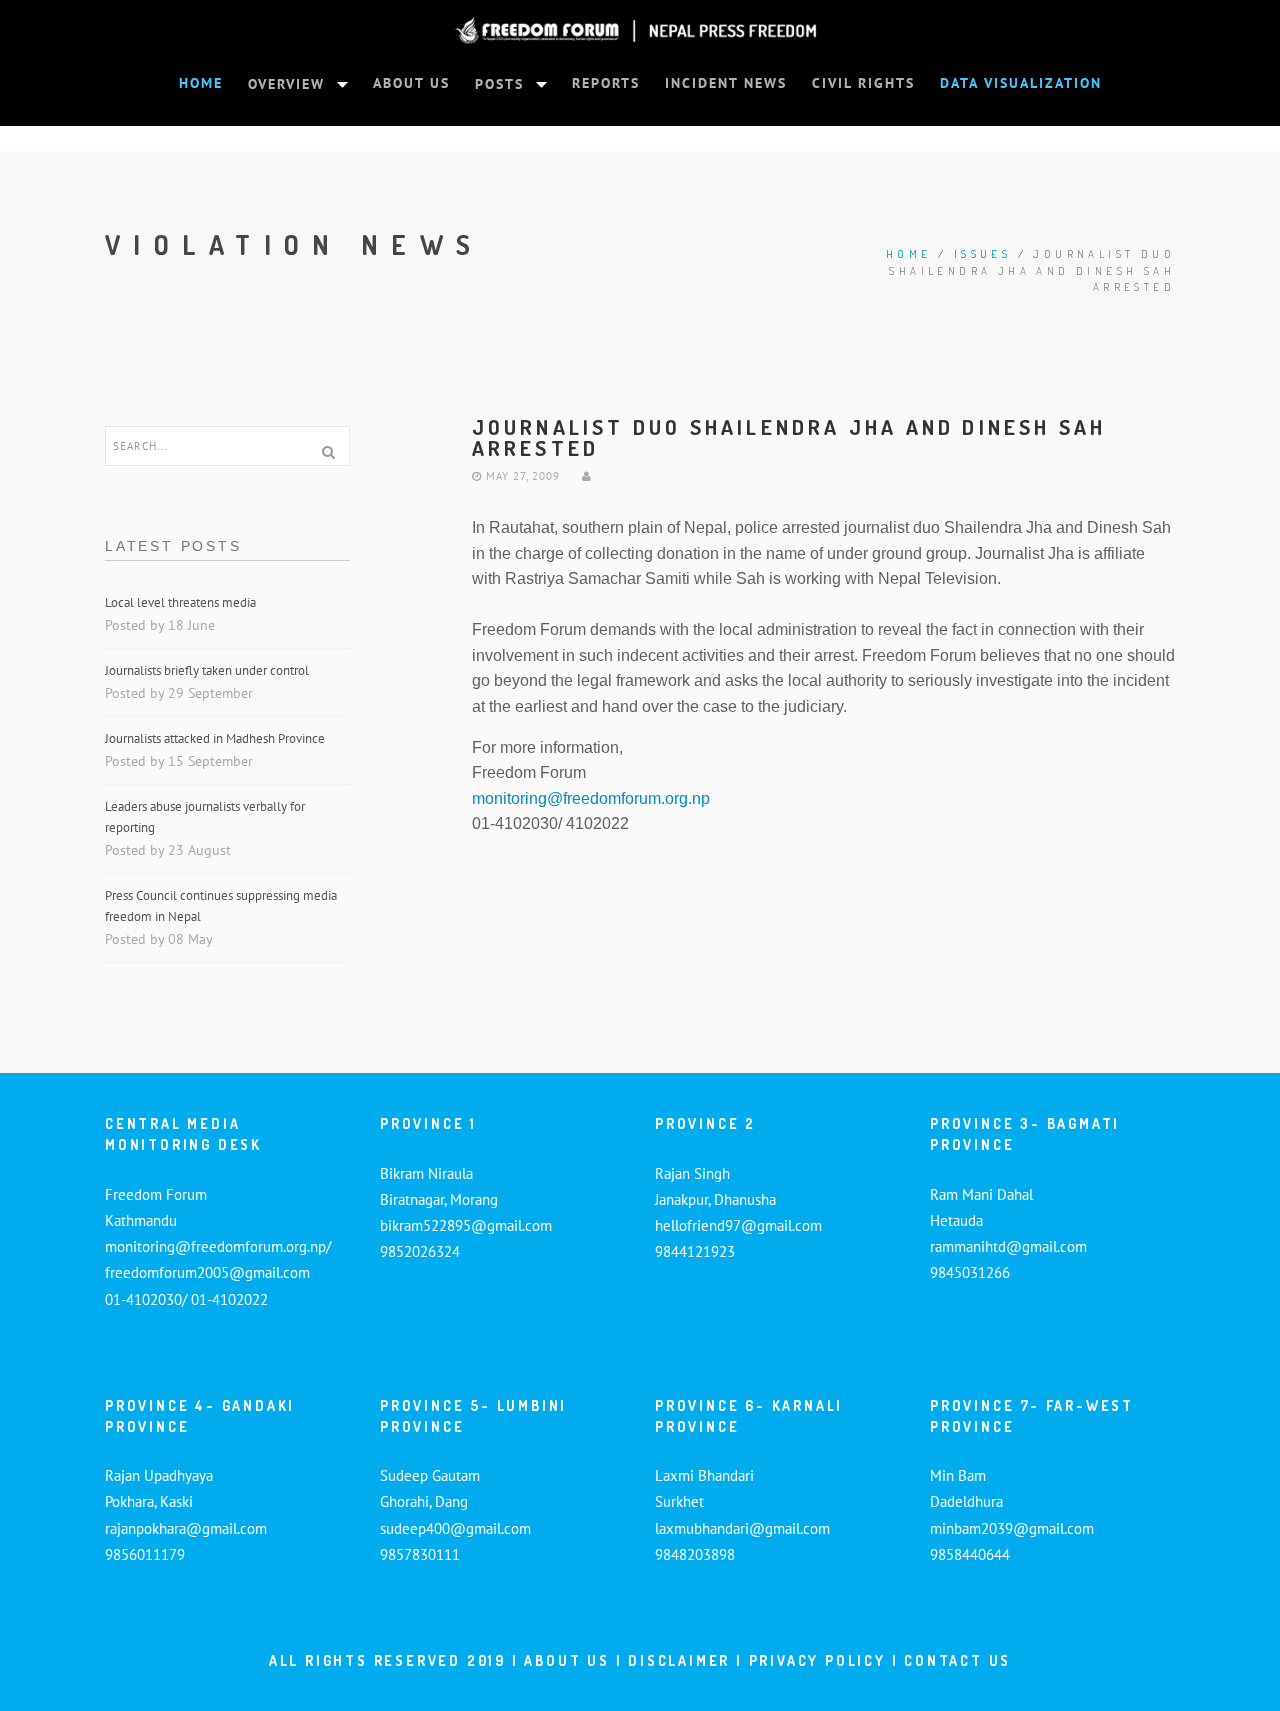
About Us (566, 1660)
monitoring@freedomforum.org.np (591, 798)
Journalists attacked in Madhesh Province (215, 738)
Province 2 (705, 1123)
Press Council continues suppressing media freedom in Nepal (221, 906)
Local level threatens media (180, 602)
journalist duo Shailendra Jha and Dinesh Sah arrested (789, 437)
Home (909, 254)
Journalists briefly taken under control (208, 670)
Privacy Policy (817, 1660)
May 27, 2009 (521, 476)
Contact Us (957, 1660)
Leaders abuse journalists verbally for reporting (205, 817)
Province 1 (428, 1123)
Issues (982, 254)
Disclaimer (682, 1660)
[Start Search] (328, 452)
